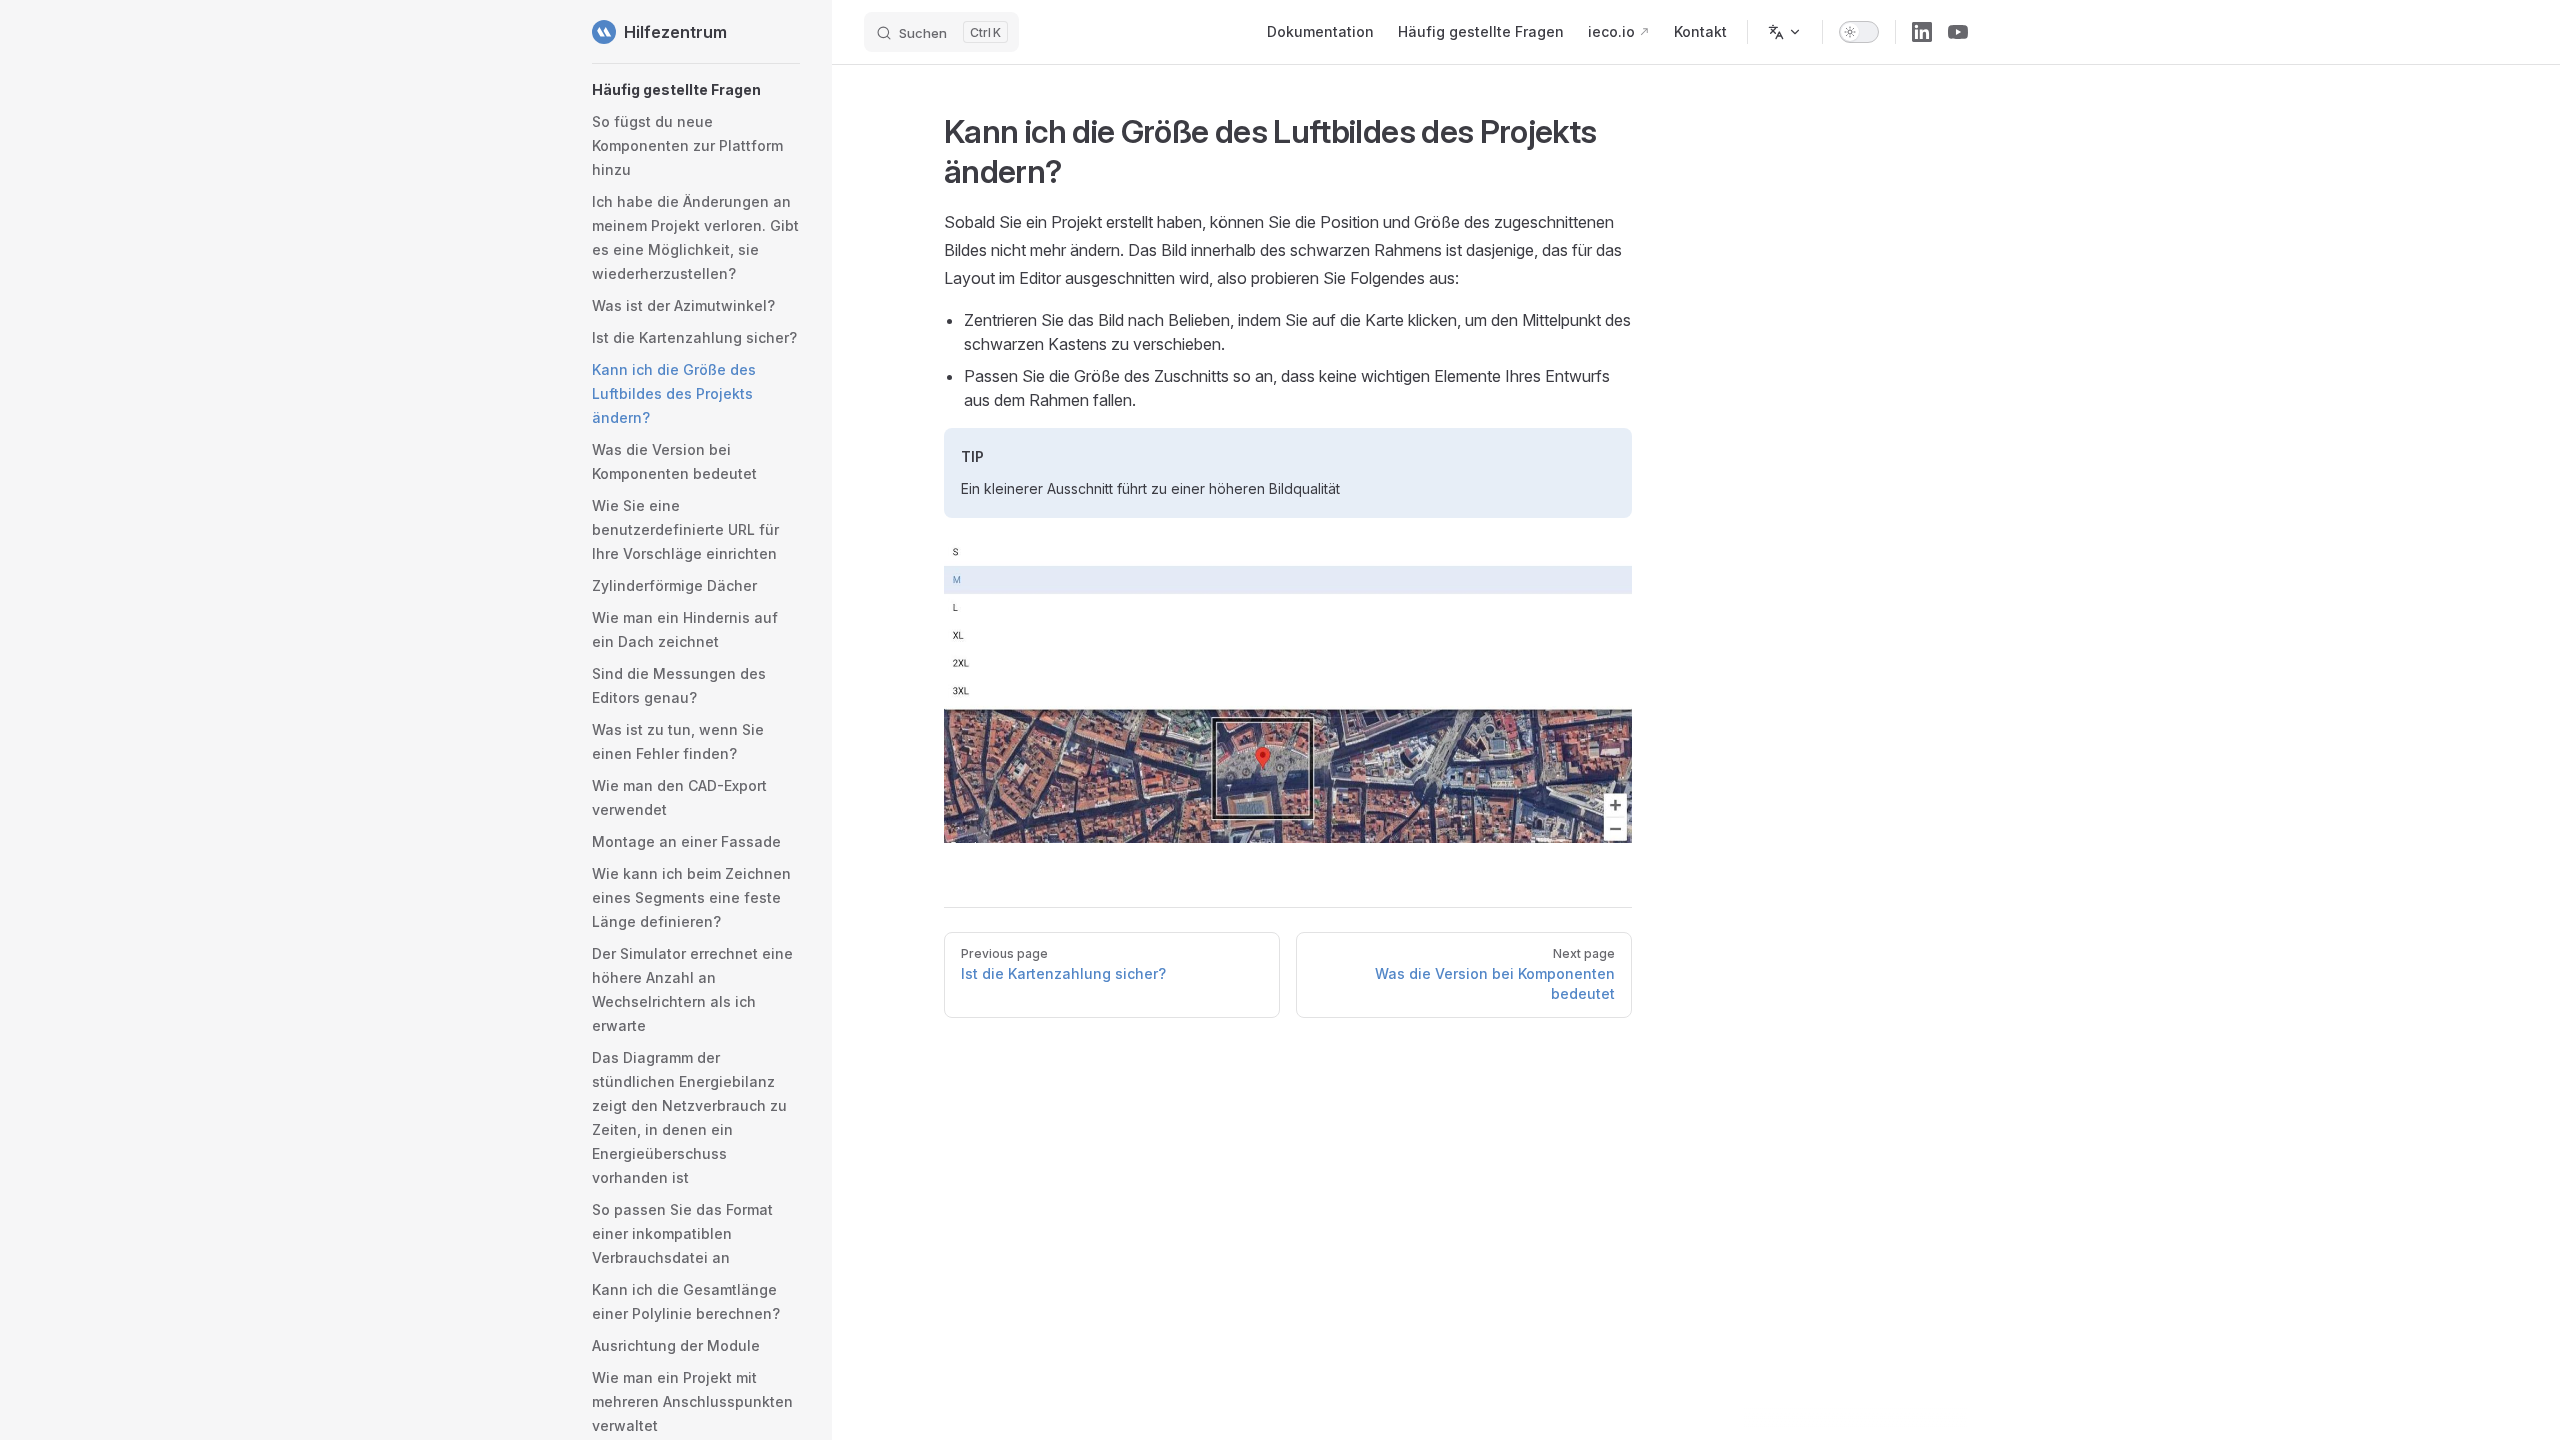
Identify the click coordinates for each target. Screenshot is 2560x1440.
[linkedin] (1922, 32)
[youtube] (1958, 32)
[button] (696, 90)
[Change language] (1785, 32)
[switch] (1859, 32)
